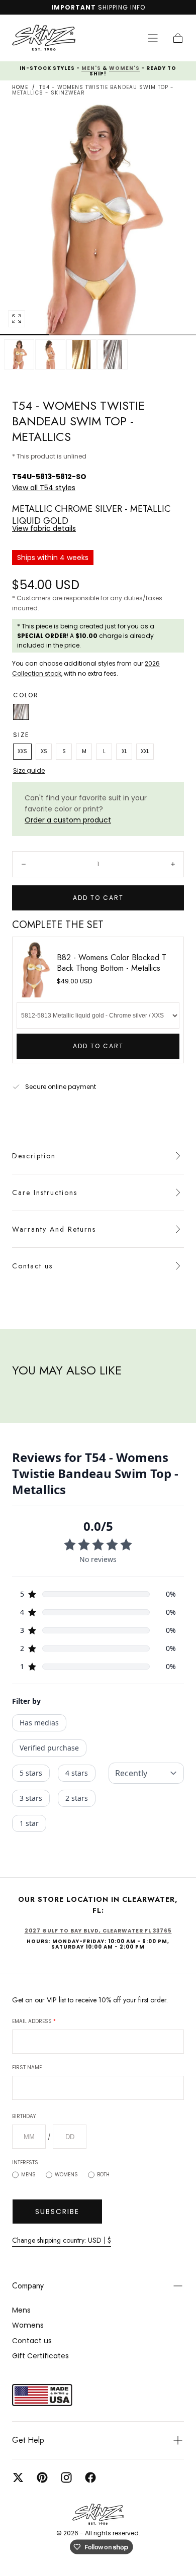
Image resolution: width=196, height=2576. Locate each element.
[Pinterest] (42, 2477)
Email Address (34, 2021)
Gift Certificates (40, 2356)
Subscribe (57, 2212)
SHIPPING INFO (122, 7)
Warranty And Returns (54, 1229)
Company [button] (28, 2286)
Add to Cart (98, 1046)
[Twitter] (18, 2477)
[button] (153, 38)
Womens (66, 2175)
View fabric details (44, 528)
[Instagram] (66, 2477)
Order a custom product (68, 820)
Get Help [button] (28, 2440)
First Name (27, 2067)
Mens (28, 2175)
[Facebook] (90, 2477)
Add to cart (98, 898)
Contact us (32, 1266)
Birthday (24, 2116)
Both (103, 2175)
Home (20, 87)
